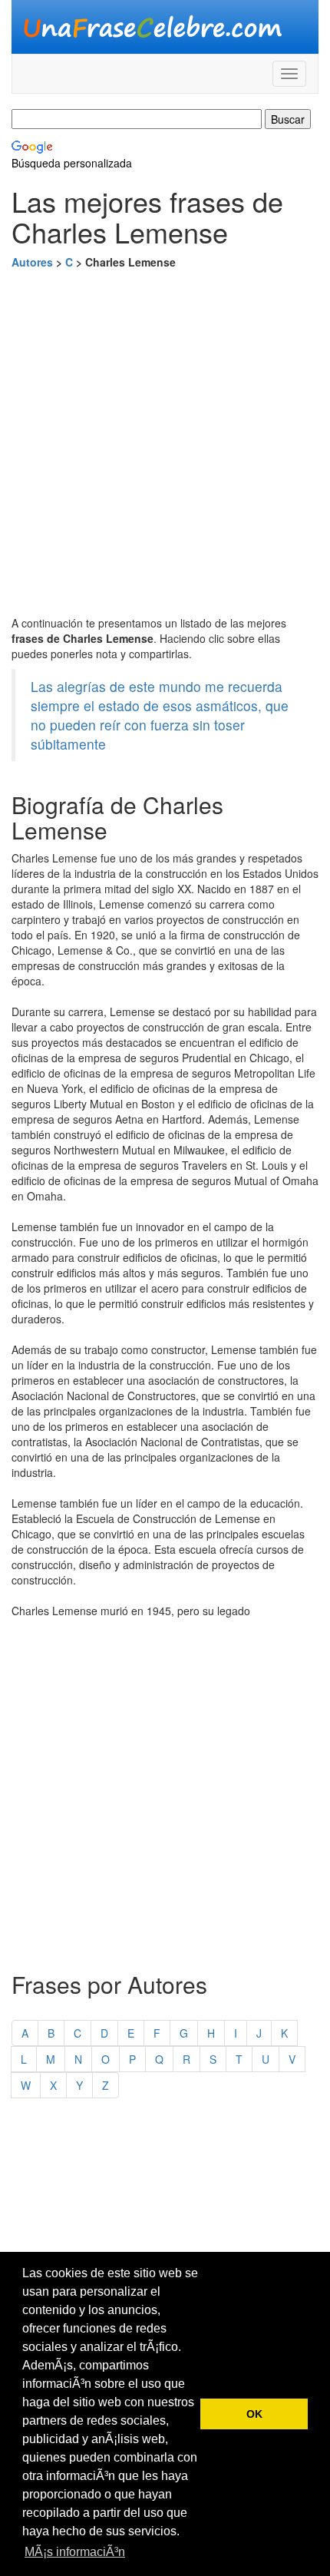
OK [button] (254, 2414)
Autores (32, 262)
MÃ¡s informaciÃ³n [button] (75, 2552)
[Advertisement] (165, 442)
